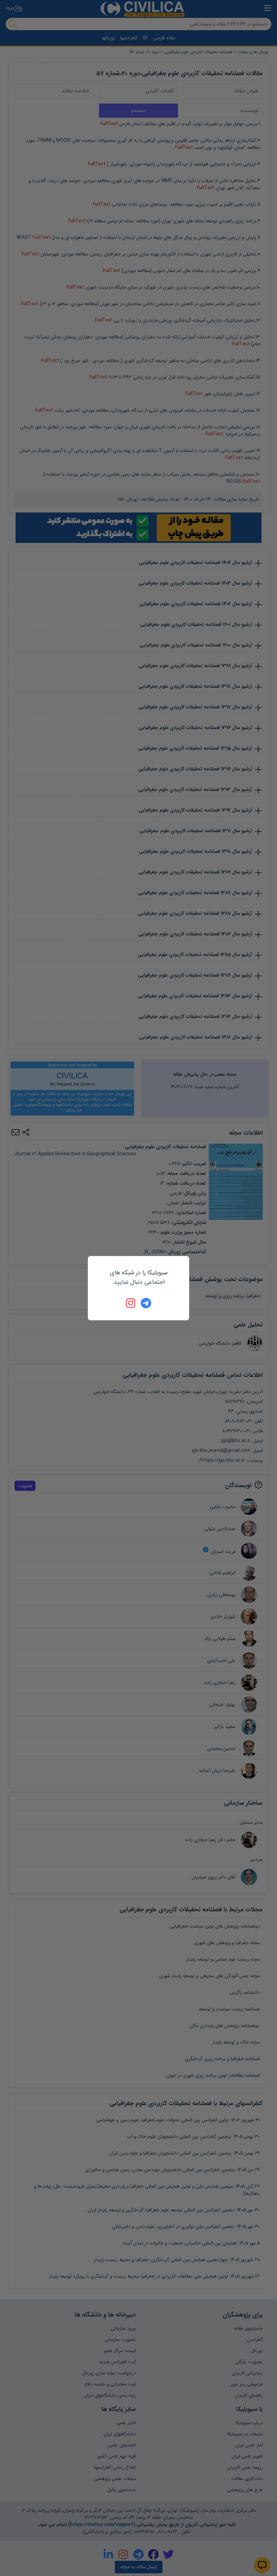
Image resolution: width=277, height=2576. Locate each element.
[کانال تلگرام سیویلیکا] (146, 1303)
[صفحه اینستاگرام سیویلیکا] (131, 1303)
